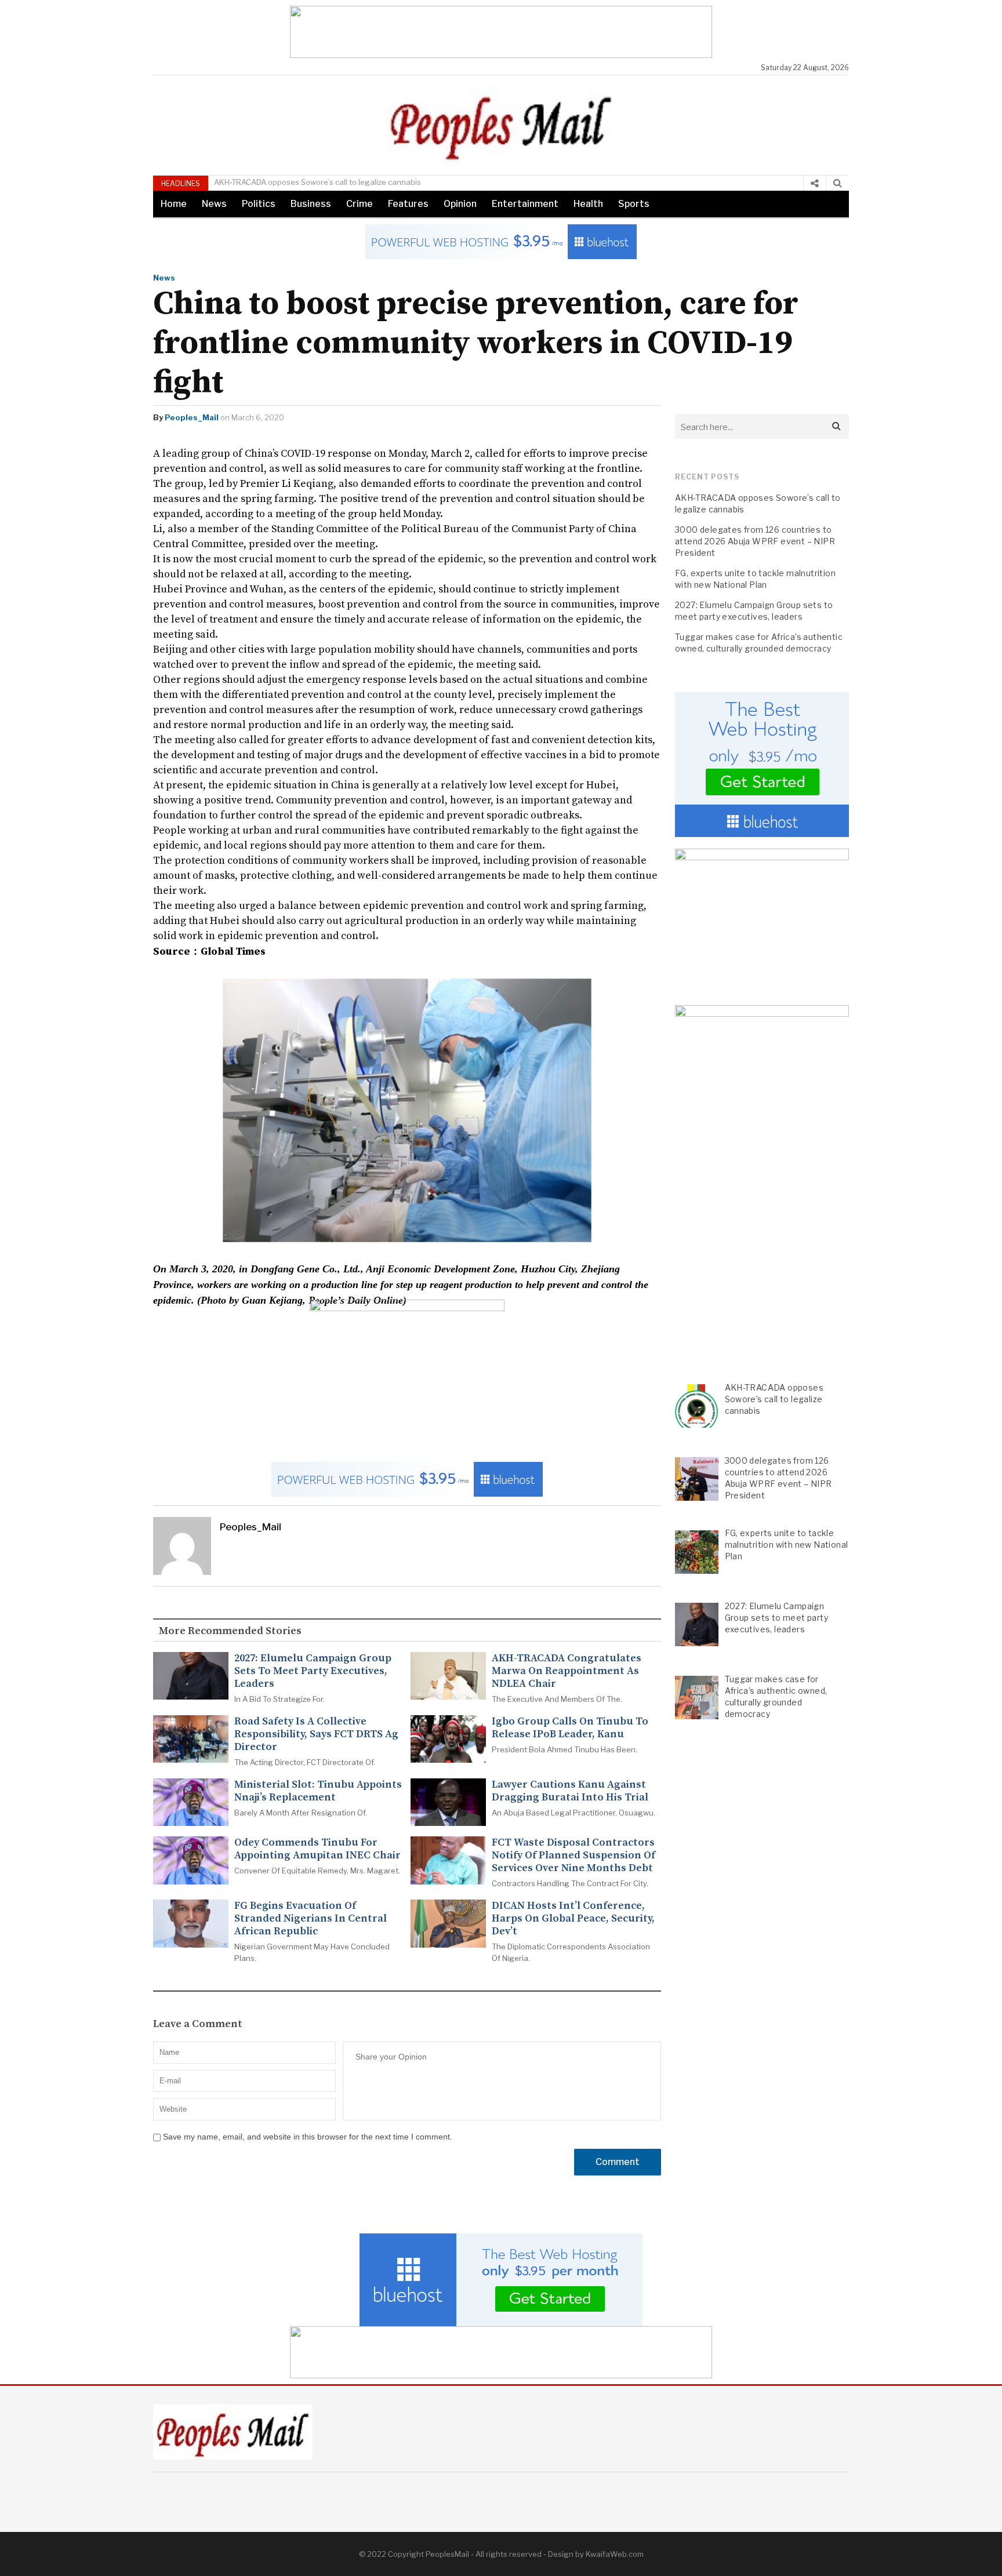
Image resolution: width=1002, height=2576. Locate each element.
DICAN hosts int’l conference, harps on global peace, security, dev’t (573, 1919)
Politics (259, 204)
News (214, 204)
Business (311, 204)
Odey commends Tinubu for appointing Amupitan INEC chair (317, 1849)
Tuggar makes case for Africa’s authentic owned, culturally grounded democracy (759, 643)
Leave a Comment (198, 2024)
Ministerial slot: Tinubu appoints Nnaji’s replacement (318, 1791)
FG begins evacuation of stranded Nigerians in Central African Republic (311, 1919)
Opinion (460, 204)
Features (408, 204)
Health (588, 204)
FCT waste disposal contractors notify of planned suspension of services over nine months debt (573, 1855)
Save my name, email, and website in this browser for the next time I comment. (308, 2137)
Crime (360, 204)
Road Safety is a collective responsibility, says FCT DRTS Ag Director (316, 1734)
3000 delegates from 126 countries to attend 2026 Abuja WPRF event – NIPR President (755, 541)
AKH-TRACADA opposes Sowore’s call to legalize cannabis (317, 182)
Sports (634, 204)
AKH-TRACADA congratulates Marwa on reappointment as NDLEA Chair (567, 1671)
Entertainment (525, 204)
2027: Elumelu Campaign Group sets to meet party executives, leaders (313, 1671)
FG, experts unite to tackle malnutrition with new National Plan (755, 579)
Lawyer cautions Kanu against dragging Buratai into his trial (570, 1791)
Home (174, 204)
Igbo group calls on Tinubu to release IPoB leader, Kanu (570, 1728)
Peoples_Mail (192, 417)
